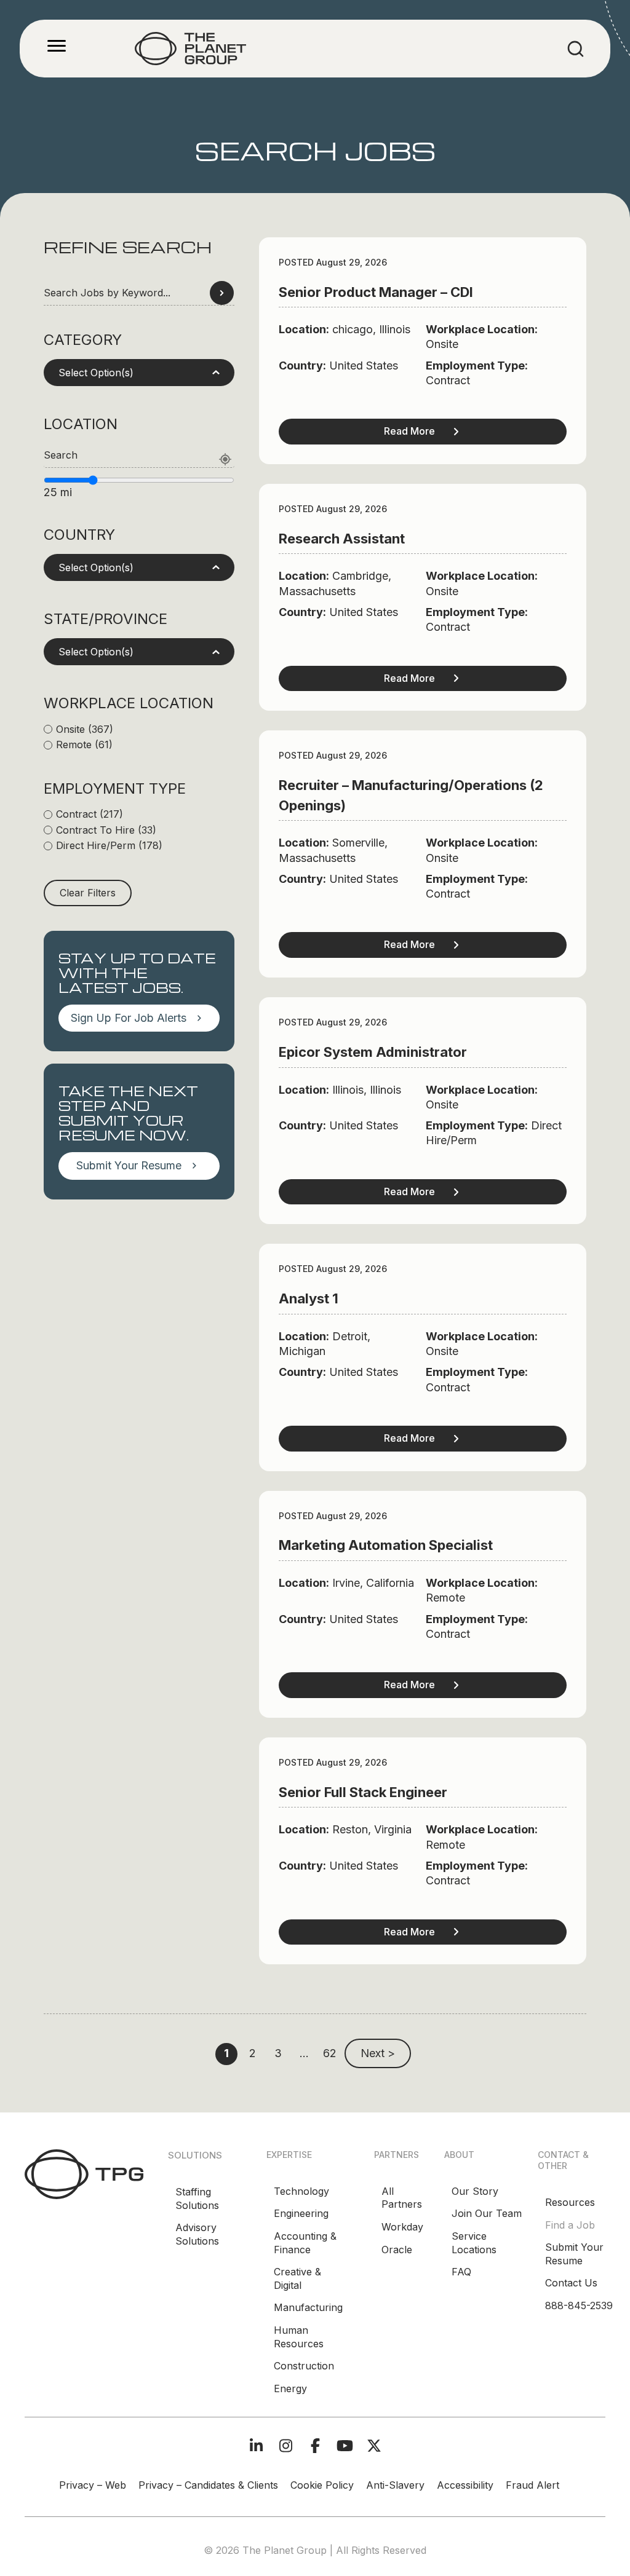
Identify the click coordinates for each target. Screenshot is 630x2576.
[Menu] (57, 46)
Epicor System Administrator (373, 1052)
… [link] (304, 2053)
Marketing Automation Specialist (386, 1545)
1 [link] (226, 2053)
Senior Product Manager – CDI (376, 292)
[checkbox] (139, 730)
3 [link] (278, 2053)
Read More (409, 431)
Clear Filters (88, 893)
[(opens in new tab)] (84, 2173)
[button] (139, 373)
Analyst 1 (309, 1298)
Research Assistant (342, 539)
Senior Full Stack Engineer (363, 1792)
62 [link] (330, 2053)
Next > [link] (378, 2053)
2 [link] (253, 2053)
